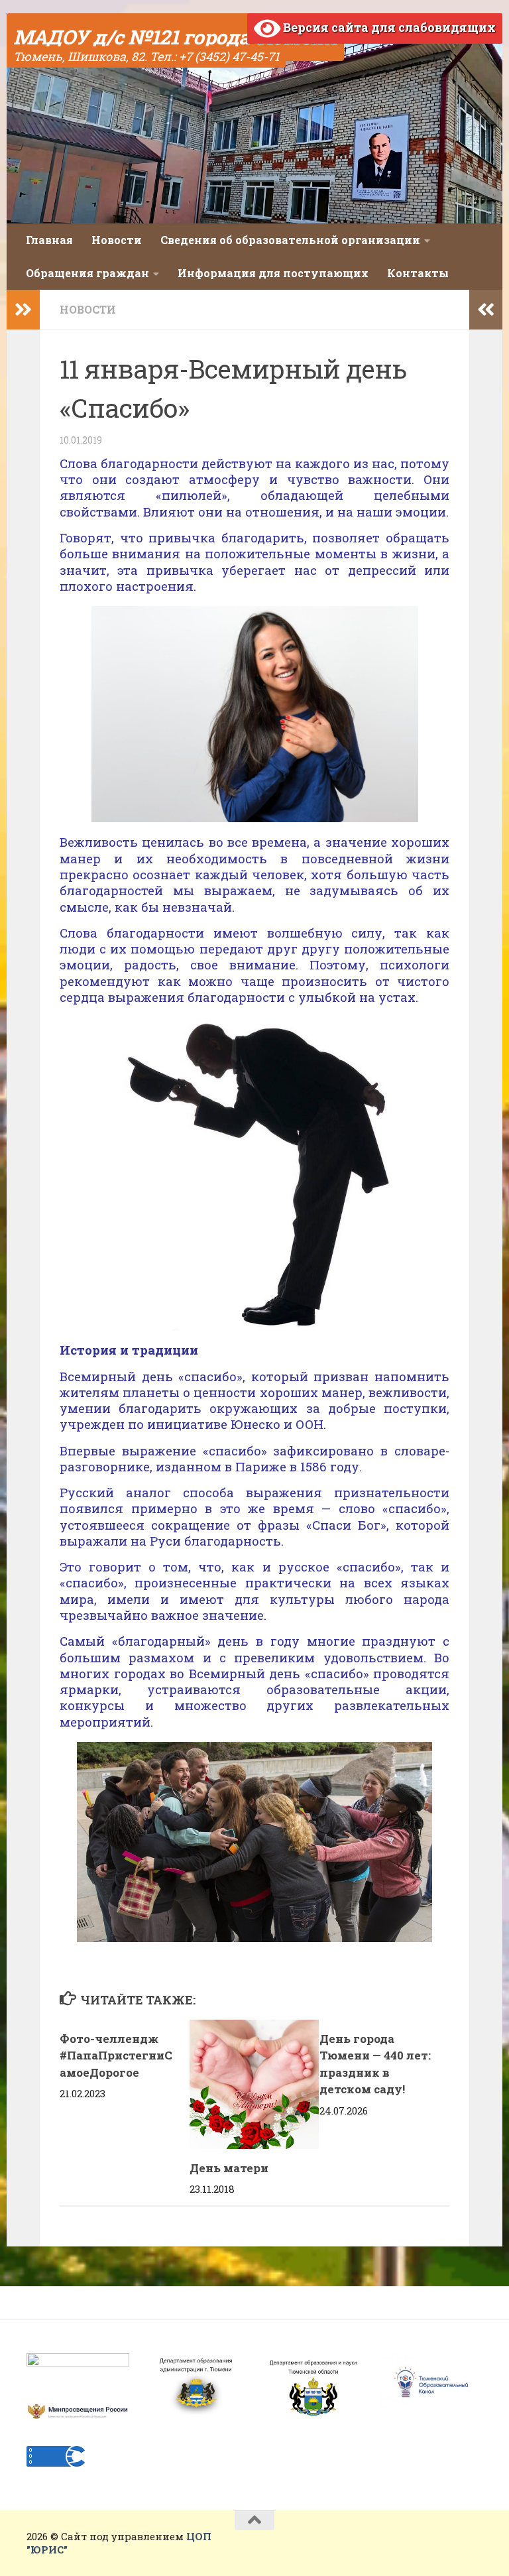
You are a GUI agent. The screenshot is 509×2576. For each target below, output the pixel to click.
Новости (117, 240)
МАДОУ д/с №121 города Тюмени (175, 37)
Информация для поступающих (273, 273)
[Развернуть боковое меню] (23, 310)
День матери (229, 2168)
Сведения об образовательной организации (290, 240)
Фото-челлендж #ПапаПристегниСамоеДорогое (116, 2055)
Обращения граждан (87, 273)
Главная (49, 240)
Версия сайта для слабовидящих (388, 27)
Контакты (418, 273)
